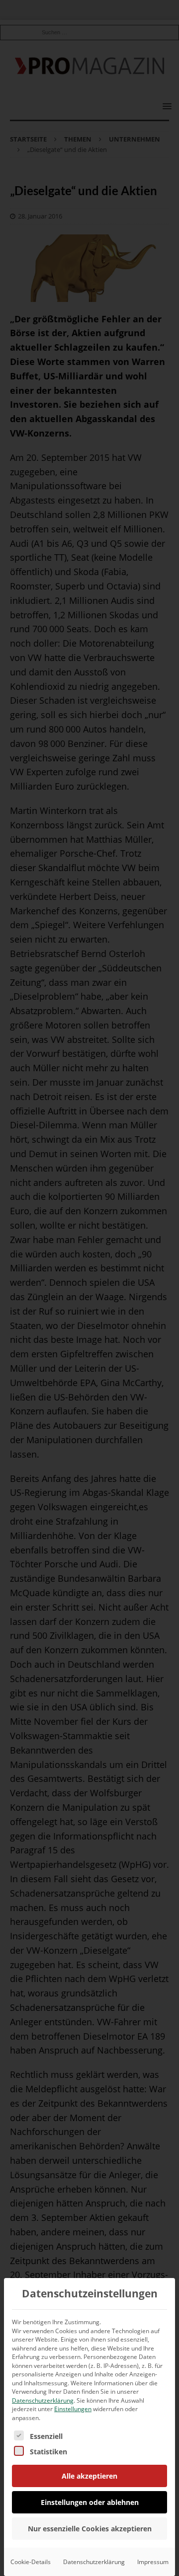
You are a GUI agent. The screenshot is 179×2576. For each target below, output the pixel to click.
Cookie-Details (31, 2562)
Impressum (153, 2562)
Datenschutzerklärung (43, 2400)
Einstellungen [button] (73, 2409)
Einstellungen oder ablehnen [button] (90, 2502)
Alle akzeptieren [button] (89, 2476)
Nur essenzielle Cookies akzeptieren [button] (90, 2529)
